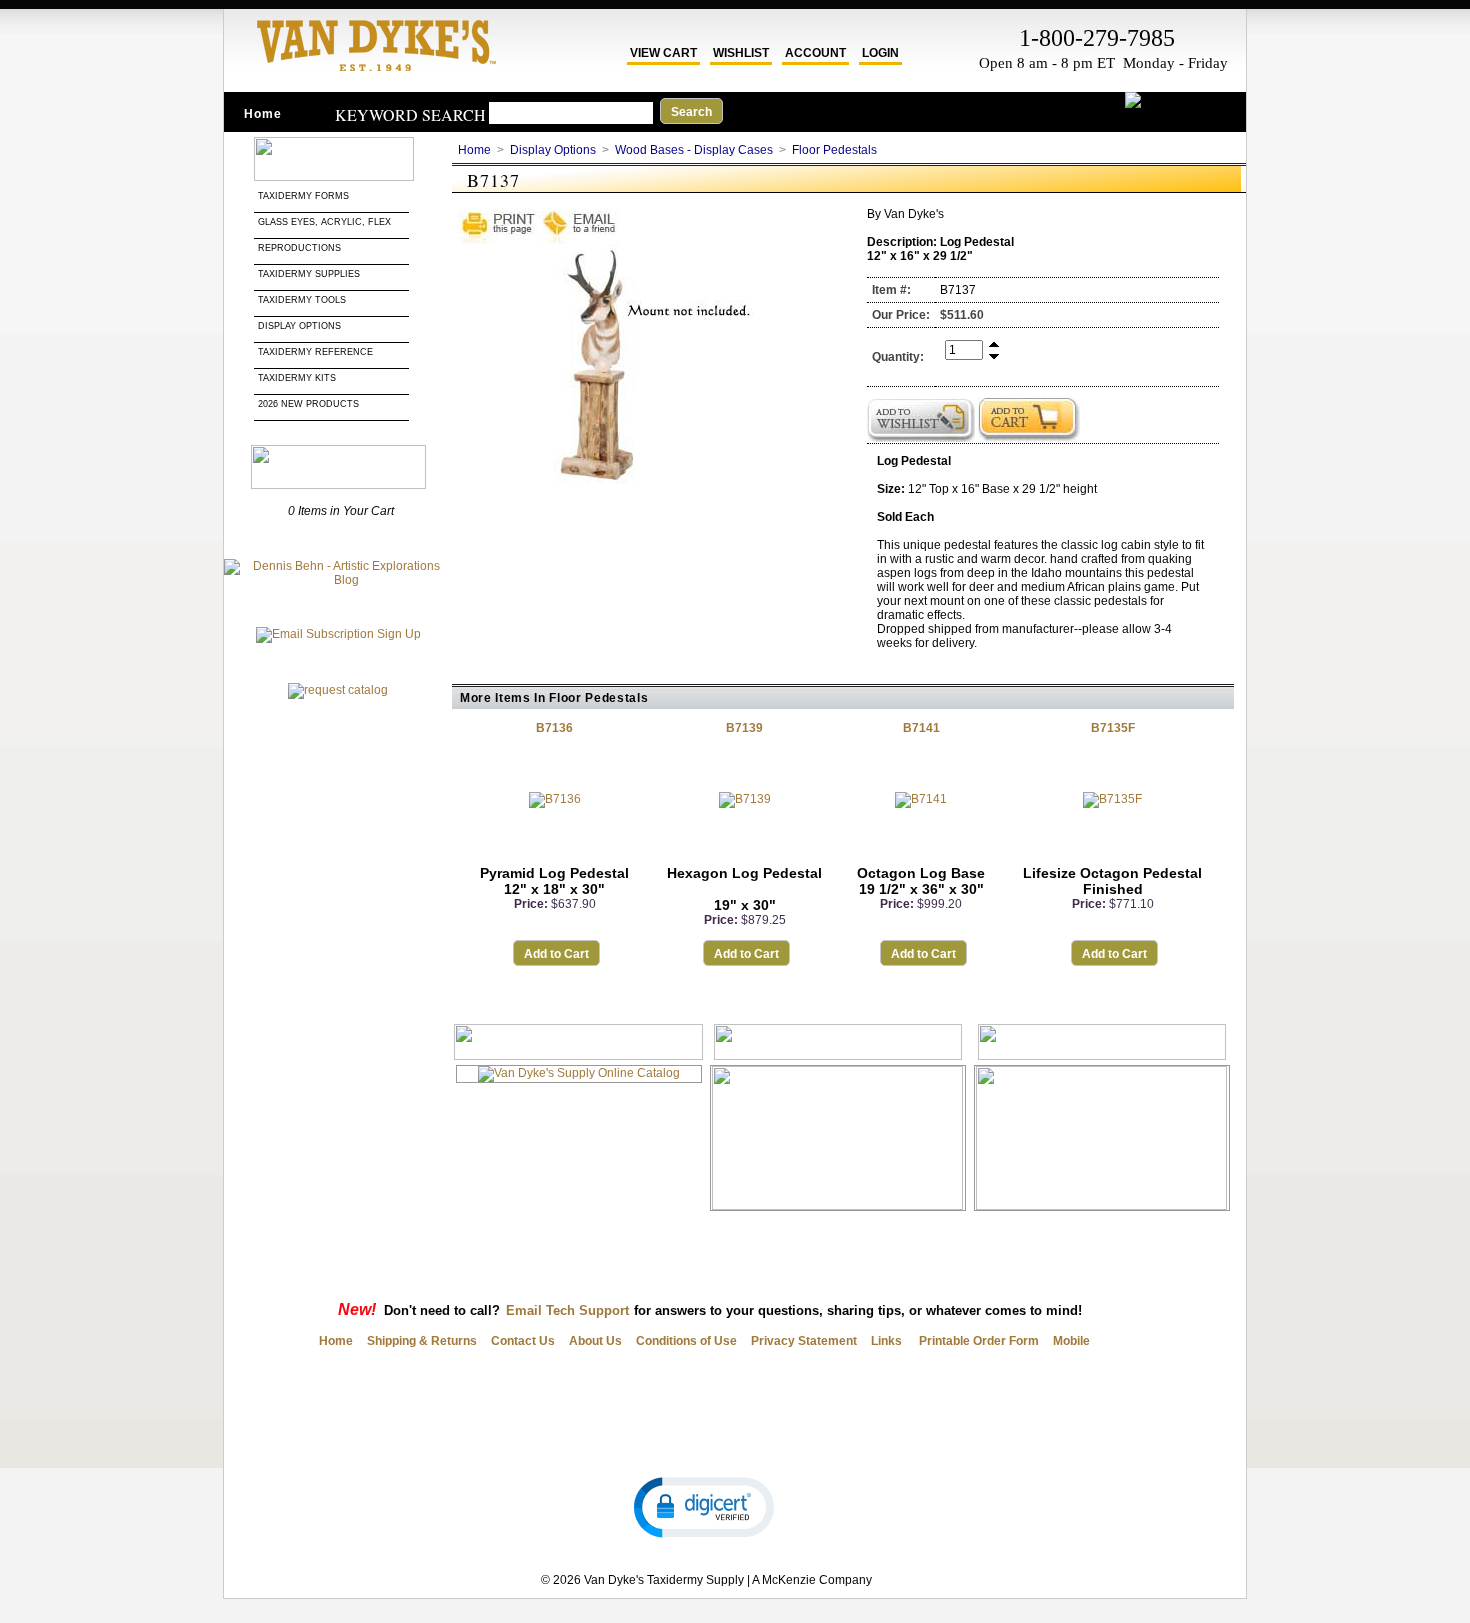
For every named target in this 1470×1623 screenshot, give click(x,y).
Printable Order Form (977, 1341)
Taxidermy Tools (302, 300)
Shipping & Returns (422, 1341)
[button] (704, 1506)
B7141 (921, 728)
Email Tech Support (567, 1310)
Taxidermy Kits (297, 378)
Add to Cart (556, 954)
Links (886, 1341)
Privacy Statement (804, 1341)
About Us (595, 1341)
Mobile (1071, 1341)
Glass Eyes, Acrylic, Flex (326, 222)
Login (880, 53)
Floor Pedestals (834, 150)
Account (815, 53)
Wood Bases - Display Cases (694, 150)
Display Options (299, 326)
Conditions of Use (686, 1341)
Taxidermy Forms (305, 196)
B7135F (1113, 728)
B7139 (744, 728)
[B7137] (608, 480)
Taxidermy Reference (315, 352)
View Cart (663, 53)
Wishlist (741, 53)
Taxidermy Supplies (309, 274)
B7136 (554, 728)
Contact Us (523, 1341)
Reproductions (299, 248)
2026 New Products (310, 404)
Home (263, 114)
